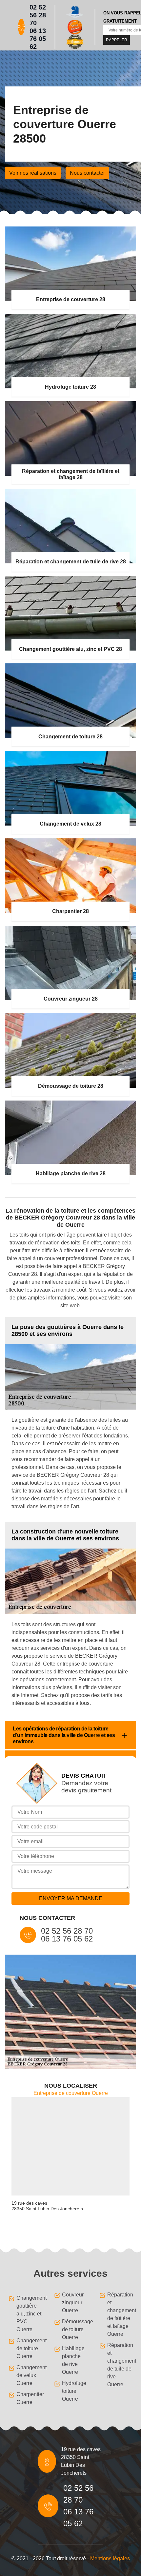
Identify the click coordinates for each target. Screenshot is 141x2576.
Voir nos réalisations (33, 173)
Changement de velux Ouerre (29, 2375)
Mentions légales (110, 2558)
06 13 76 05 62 (38, 39)
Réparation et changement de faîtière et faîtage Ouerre (120, 2314)
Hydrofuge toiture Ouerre (74, 2391)
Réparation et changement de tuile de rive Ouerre (120, 2365)
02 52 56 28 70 (38, 15)
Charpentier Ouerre (29, 2398)
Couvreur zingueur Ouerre (73, 2303)
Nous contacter (87, 173)
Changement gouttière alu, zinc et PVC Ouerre (29, 2314)
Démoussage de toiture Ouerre (75, 2329)
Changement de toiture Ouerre (29, 2348)
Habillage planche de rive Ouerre (73, 2360)
